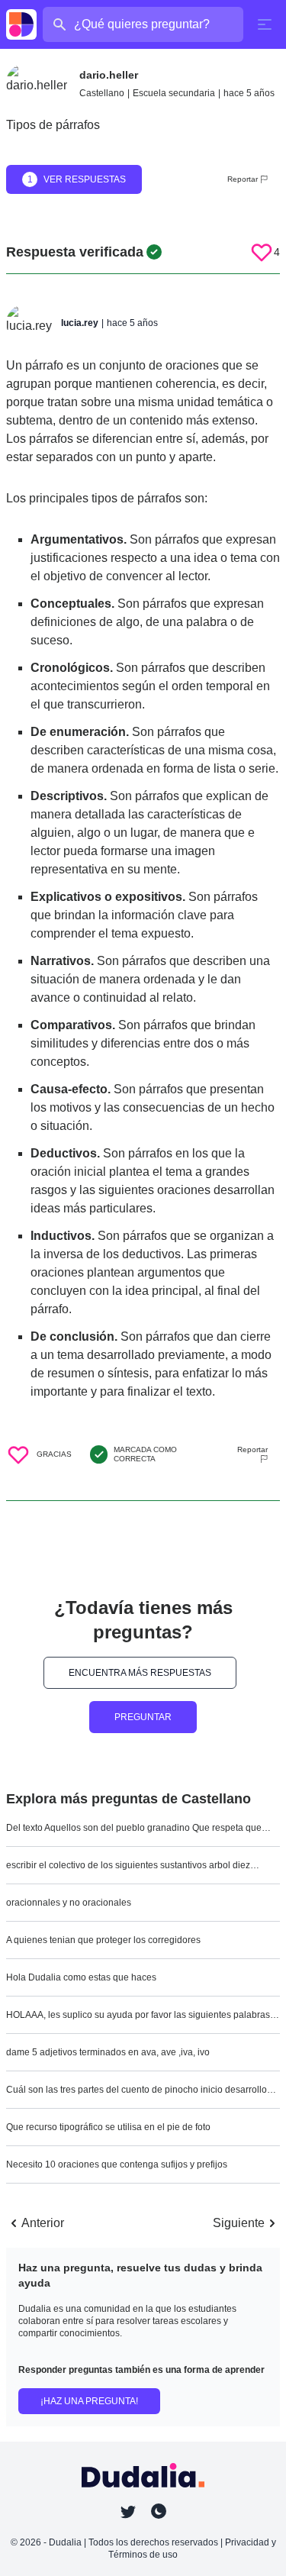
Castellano (102, 93)
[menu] (265, 24)
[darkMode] (159, 2511)
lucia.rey (80, 323)
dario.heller (109, 75)
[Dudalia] (21, 24)
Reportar (243, 179)
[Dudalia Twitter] (128, 2512)
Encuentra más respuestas (140, 1673)
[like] (262, 252)
